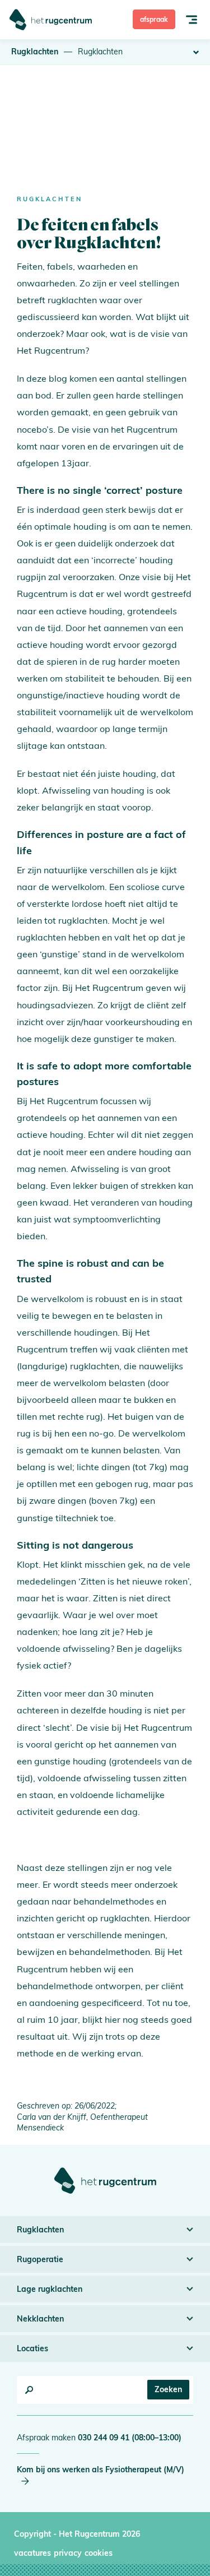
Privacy (68, 2553)
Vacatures (32, 2553)
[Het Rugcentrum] (51, 20)
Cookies (99, 2553)
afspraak (154, 19)
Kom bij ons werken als (101, 2470)
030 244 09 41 (130, 2438)
